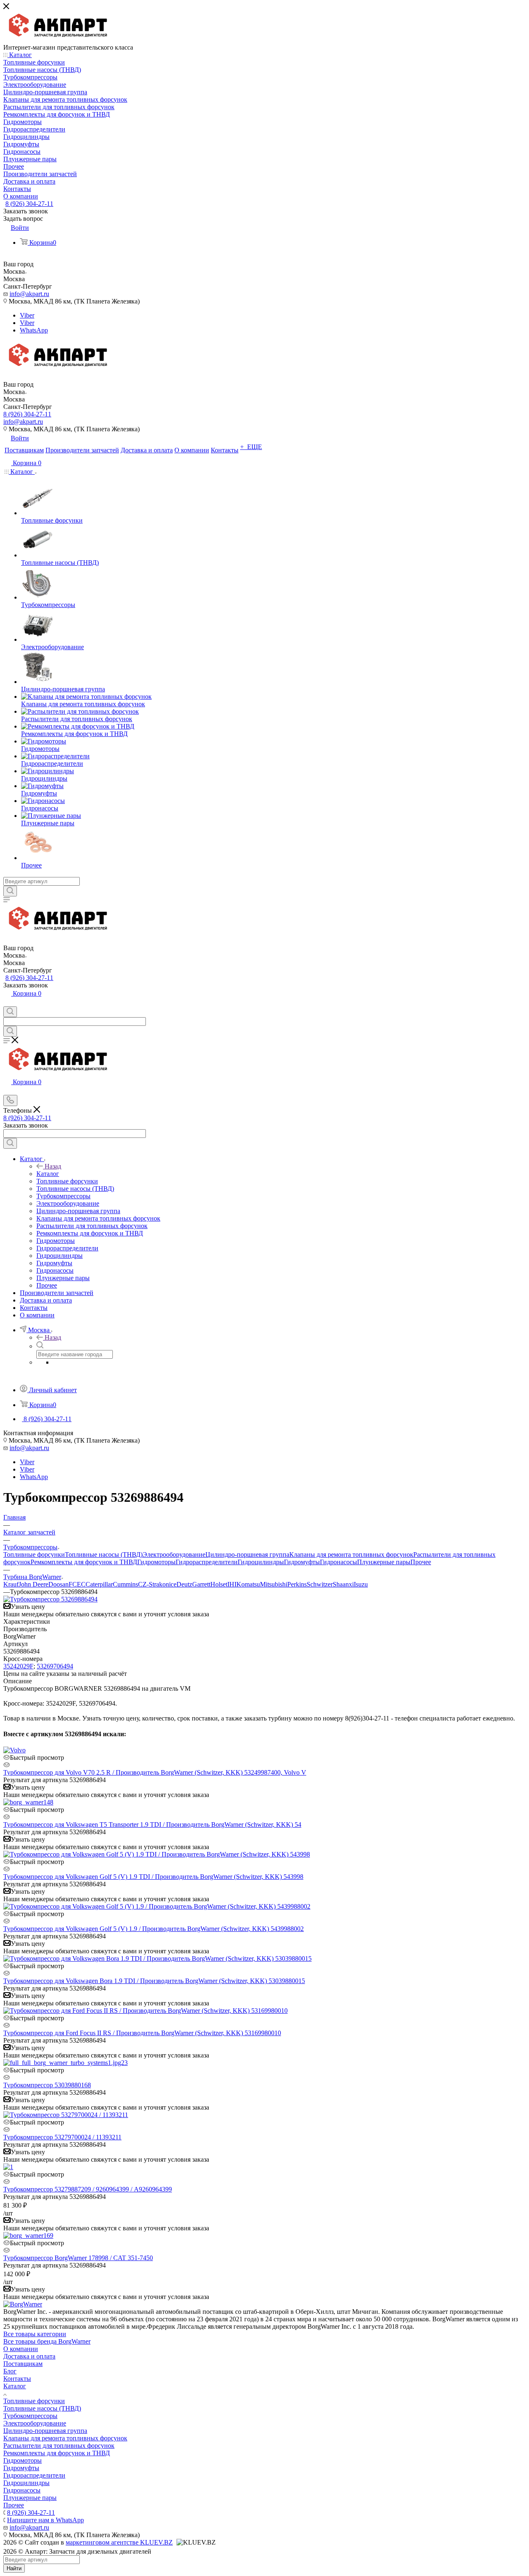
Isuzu (361, 1584)
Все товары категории (35, 2334)
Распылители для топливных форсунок (59, 2446)
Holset (219, 1584)
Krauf (11, 1584)
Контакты (17, 2379)
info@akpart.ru (29, 294)
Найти (14, 2568)
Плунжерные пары (384, 1562)
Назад (53, 1166)
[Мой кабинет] (7, 1002)
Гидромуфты (302, 1562)
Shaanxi (343, 1584)
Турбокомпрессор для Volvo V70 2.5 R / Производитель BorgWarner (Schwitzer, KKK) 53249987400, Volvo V (155, 1772)
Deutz (184, 1584)
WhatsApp (34, 330)
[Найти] (10, 891)
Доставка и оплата (29, 2356)
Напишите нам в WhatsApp (45, 2520)
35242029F (18, 1666)
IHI (232, 1584)
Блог (10, 2371)
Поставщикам (23, 2364)
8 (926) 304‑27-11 (29, 204)
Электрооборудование (174, 1554)
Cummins (125, 1584)
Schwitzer (320, 1584)
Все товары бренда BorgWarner (47, 2341)
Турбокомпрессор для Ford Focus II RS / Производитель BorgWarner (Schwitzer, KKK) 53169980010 (142, 2033)
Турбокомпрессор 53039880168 (47, 2085)
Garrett (201, 1584)
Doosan (58, 1584)
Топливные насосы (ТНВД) (104, 1554)
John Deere (33, 1584)
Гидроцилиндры (261, 1562)
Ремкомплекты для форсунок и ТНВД (84, 1562)
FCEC (77, 1584)
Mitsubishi (274, 1584)
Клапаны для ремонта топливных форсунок (351, 1554)
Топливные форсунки (34, 1554)
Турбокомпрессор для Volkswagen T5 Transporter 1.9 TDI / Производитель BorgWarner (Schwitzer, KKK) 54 (152, 1824)
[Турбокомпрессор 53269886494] (50, 1599)
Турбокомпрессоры (30, 2416)
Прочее (421, 1562)
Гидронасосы (338, 1562)
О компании (21, 2349)
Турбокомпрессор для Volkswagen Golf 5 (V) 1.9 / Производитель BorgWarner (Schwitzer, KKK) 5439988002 (154, 1929)
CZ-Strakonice (157, 1584)
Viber (27, 315)
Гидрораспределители (207, 1562)
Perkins (297, 1584)
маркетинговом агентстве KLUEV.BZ (119, 2542)
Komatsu (248, 1584)
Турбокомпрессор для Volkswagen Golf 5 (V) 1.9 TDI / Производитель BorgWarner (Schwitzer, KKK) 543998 (153, 1877)
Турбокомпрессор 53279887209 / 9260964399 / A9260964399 (88, 2189)
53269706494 (55, 1666)
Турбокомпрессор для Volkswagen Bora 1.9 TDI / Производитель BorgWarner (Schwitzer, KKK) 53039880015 (154, 1981)
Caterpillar (99, 1584)
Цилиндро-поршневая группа (247, 1554)
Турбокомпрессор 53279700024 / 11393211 (62, 2137)
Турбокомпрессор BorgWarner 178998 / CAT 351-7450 (78, 2258)
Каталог (48, 1174)
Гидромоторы (156, 1562)
